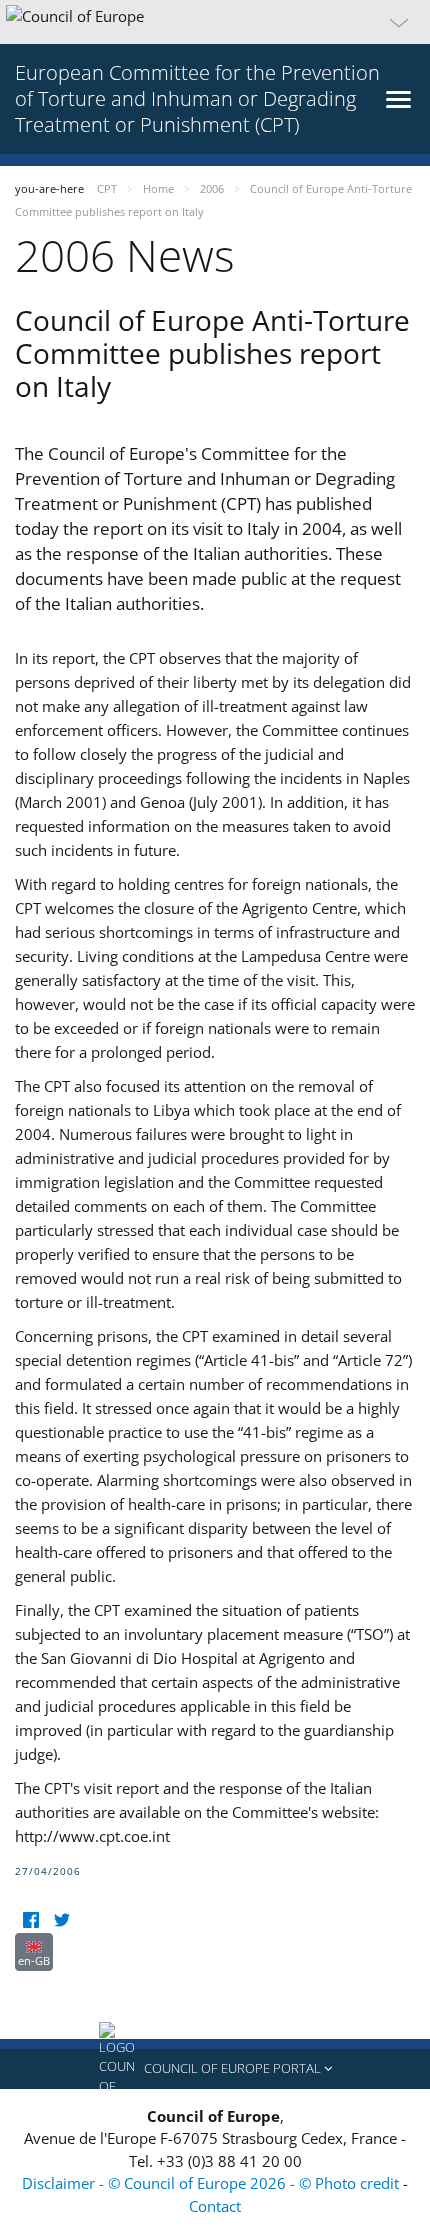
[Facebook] (30, 1920)
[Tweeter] (61, 1920)
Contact (215, 2206)
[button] (215, 22)
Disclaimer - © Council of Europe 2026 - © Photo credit (212, 2183)
